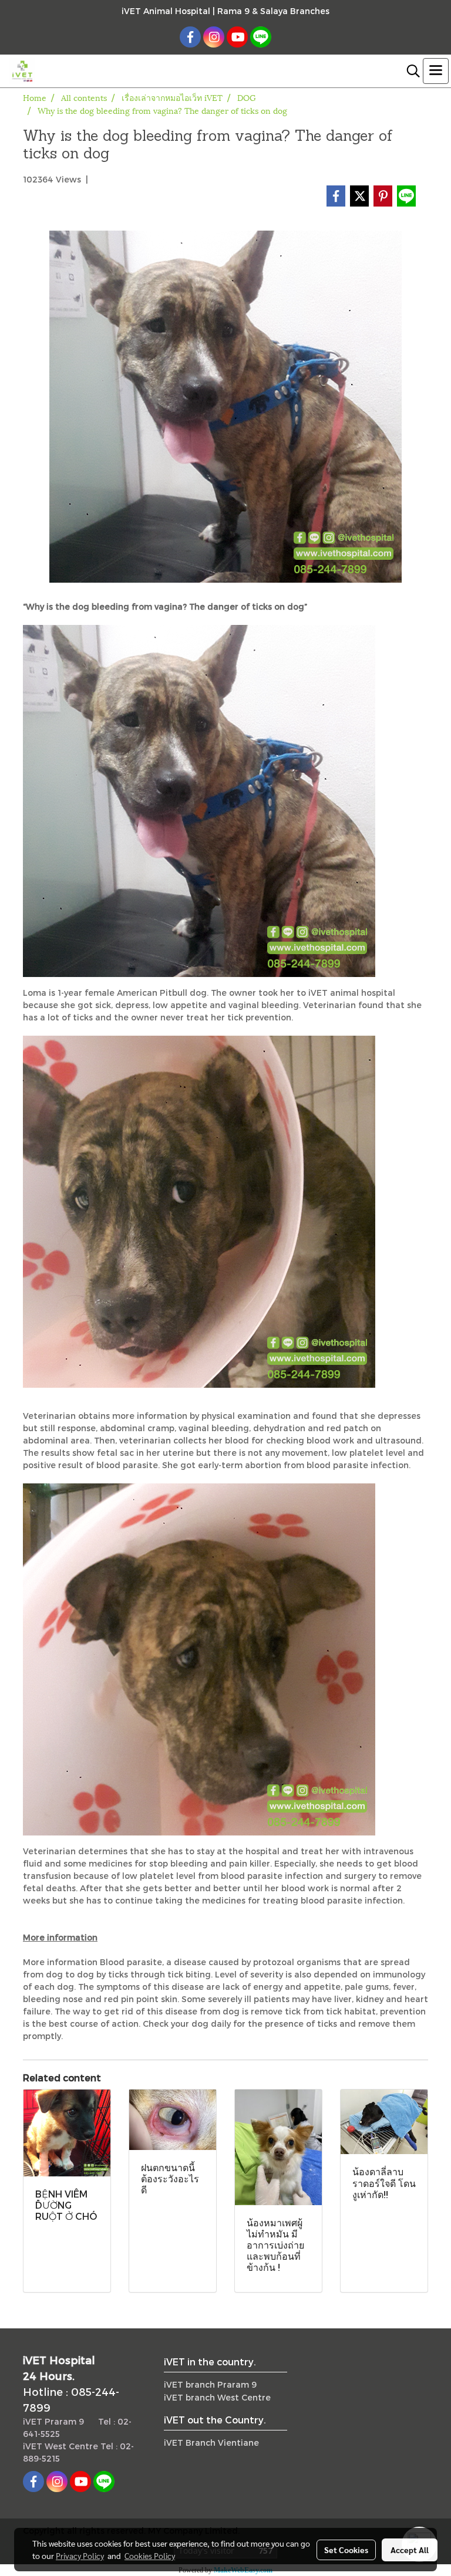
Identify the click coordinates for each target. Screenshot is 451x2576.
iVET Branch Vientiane (211, 2443)
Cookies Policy (150, 2555)
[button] (409, 71)
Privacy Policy (80, 2555)
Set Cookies (346, 2550)
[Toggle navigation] (436, 71)
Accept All (410, 2550)
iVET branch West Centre (217, 2397)
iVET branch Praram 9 (210, 2384)
